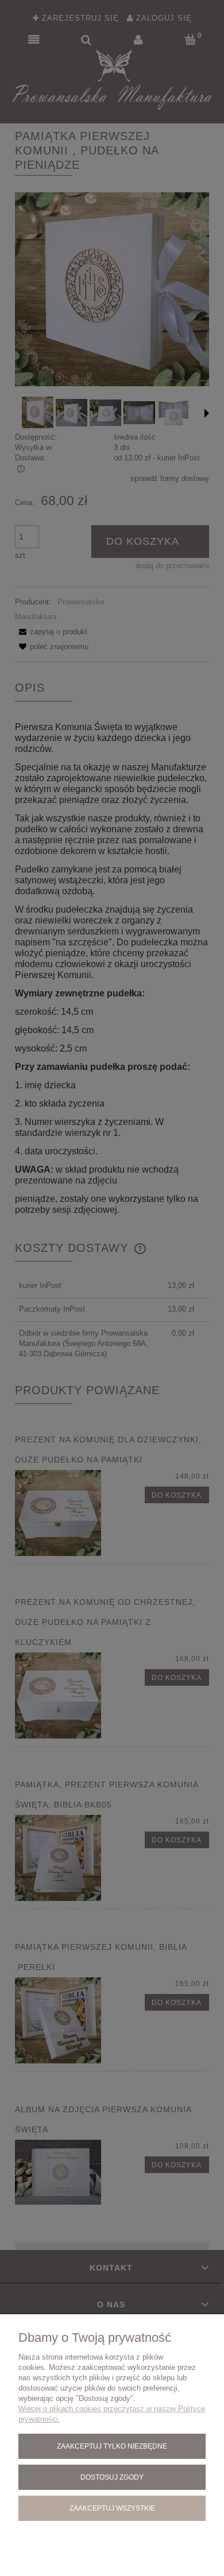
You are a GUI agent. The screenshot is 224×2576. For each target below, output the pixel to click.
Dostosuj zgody (112, 2477)
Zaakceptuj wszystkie (112, 2508)
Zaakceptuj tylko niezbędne (112, 2446)
